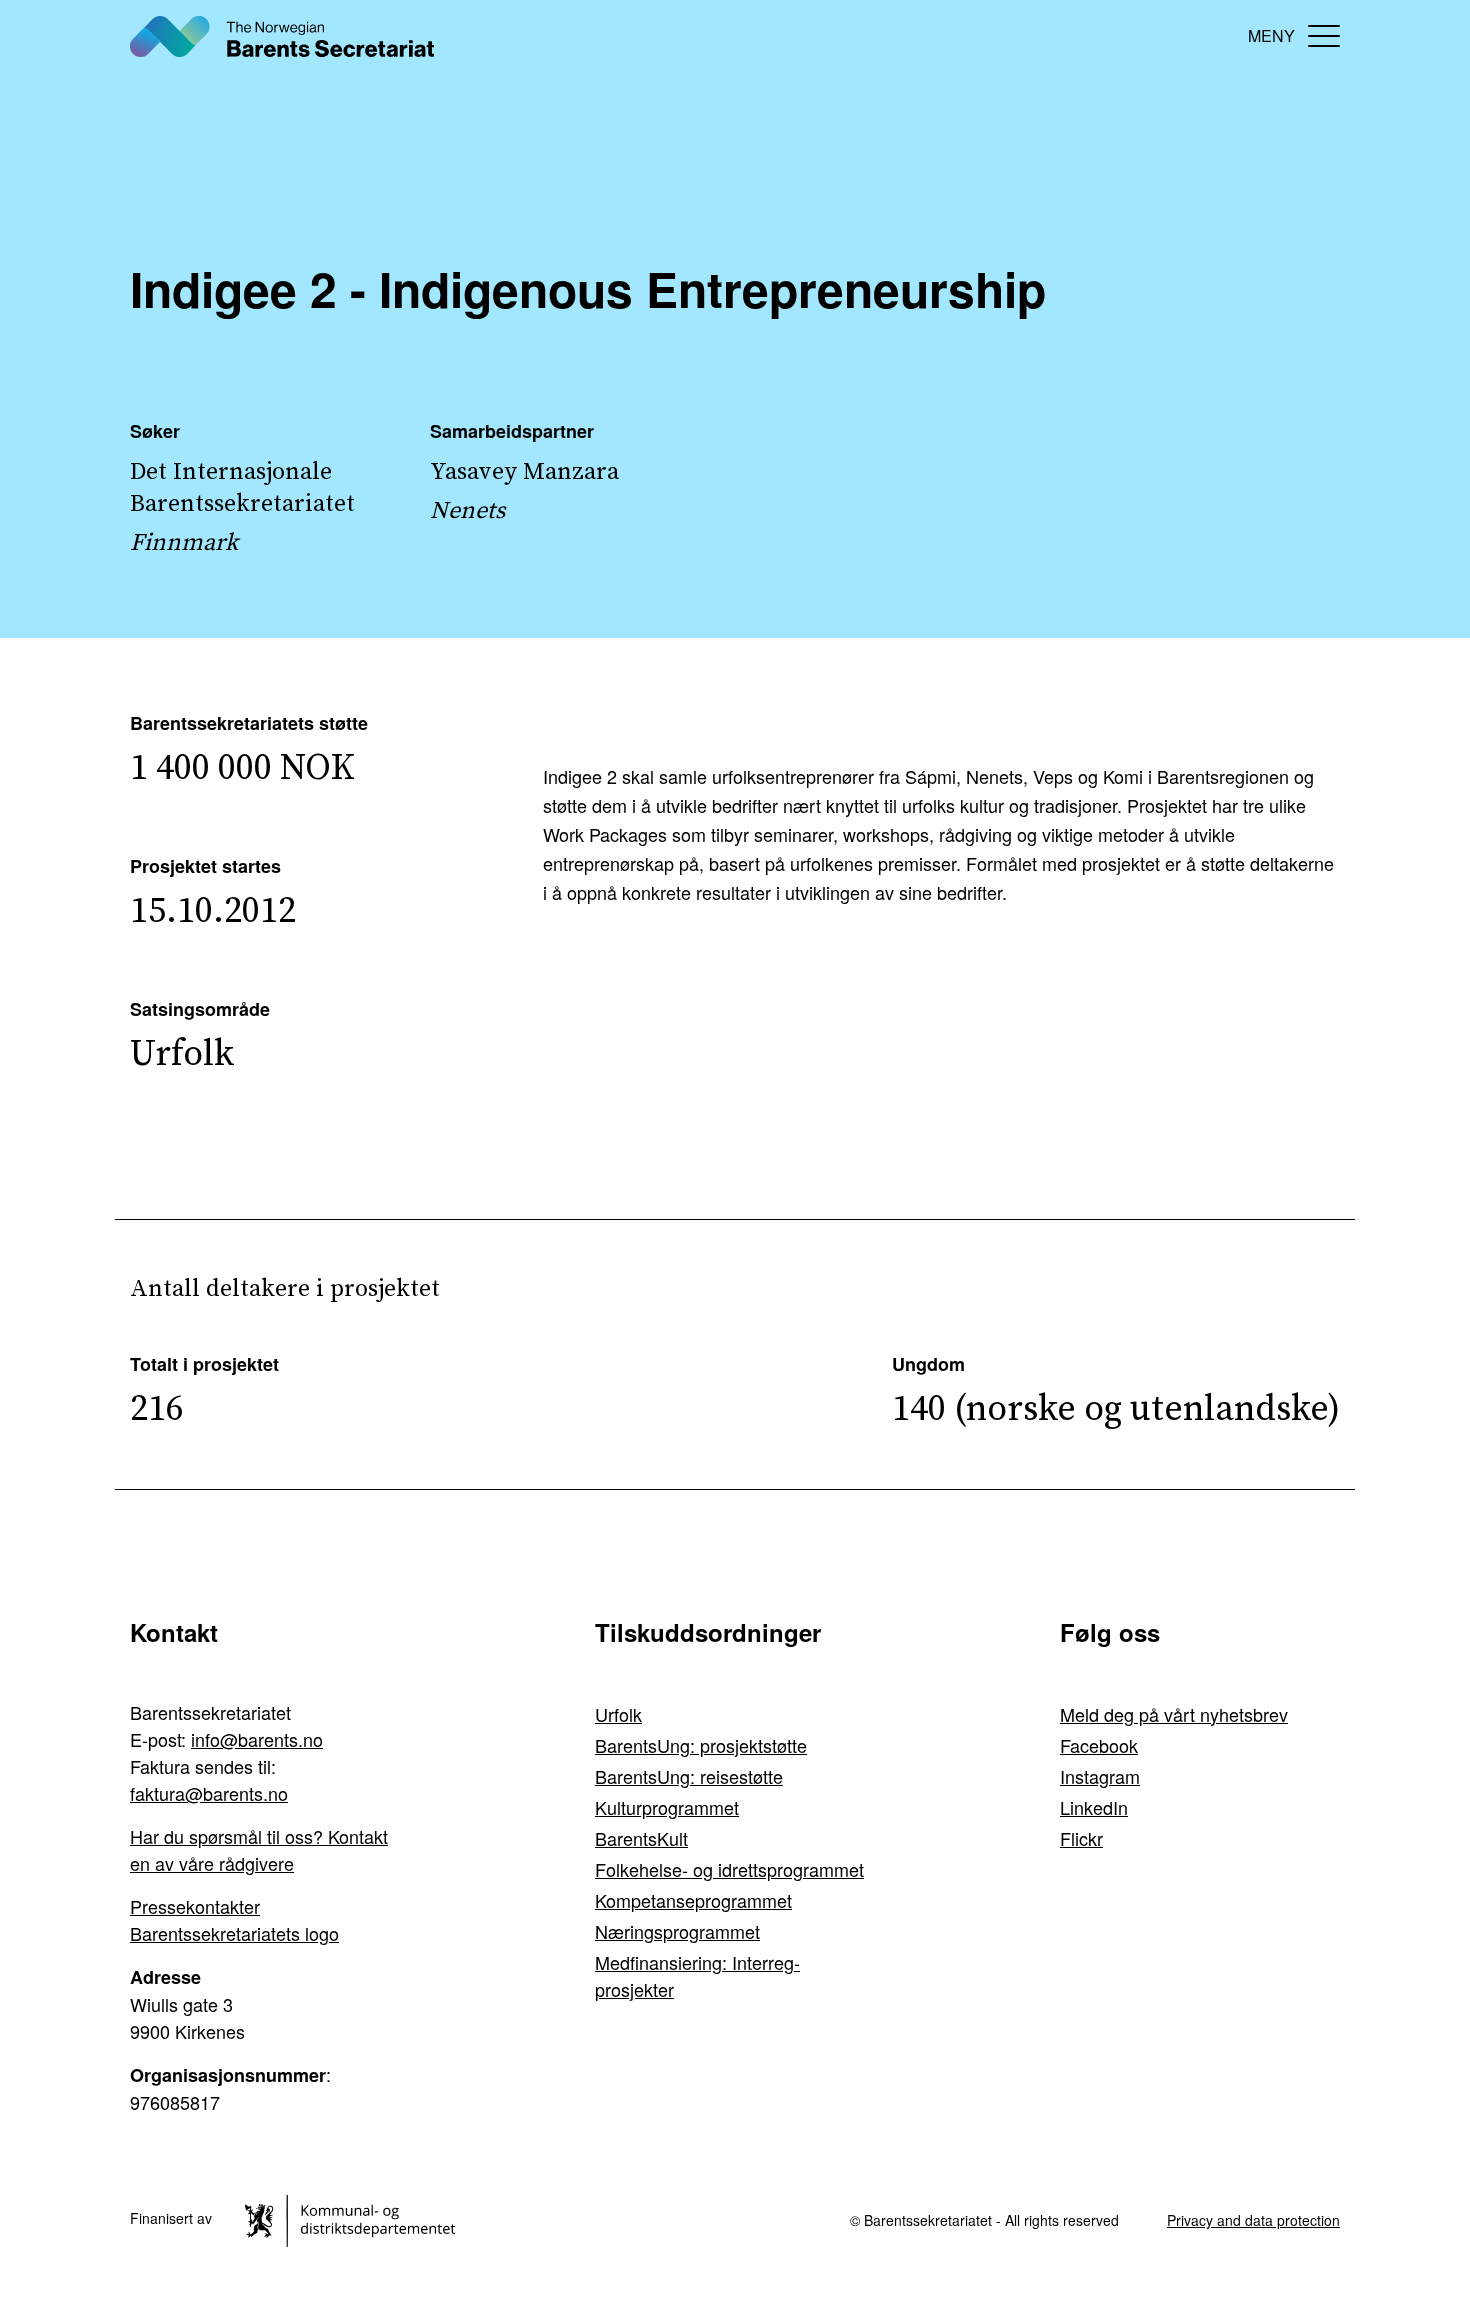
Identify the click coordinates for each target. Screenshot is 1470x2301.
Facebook (1099, 1745)
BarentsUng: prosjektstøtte (701, 1745)
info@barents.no (257, 1739)
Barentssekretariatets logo (234, 1933)
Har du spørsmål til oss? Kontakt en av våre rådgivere (259, 1849)
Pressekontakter (195, 1906)
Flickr (1081, 1838)
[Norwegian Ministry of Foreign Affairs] (353, 2218)
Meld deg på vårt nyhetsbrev (1174, 1714)
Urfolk (618, 1714)
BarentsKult (641, 1838)
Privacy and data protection (1253, 2220)
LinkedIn (1094, 1807)
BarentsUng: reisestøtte (689, 1776)
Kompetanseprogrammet (693, 1900)
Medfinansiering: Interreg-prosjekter (697, 1975)
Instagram (1100, 1776)
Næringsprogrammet (677, 1931)
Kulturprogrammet (667, 1807)
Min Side (1215, 35)
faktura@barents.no (209, 1793)
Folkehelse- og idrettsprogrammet (729, 1869)
